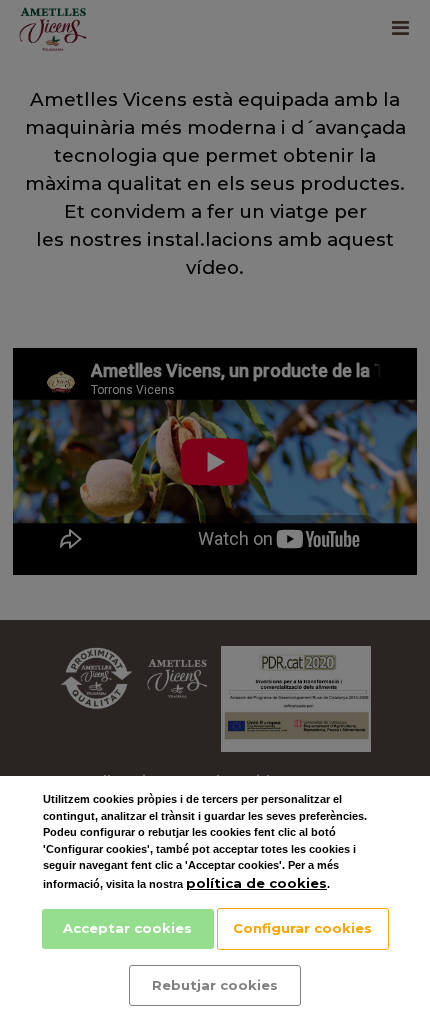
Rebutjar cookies (215, 985)
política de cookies (256, 883)
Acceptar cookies (127, 928)
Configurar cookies (302, 928)
